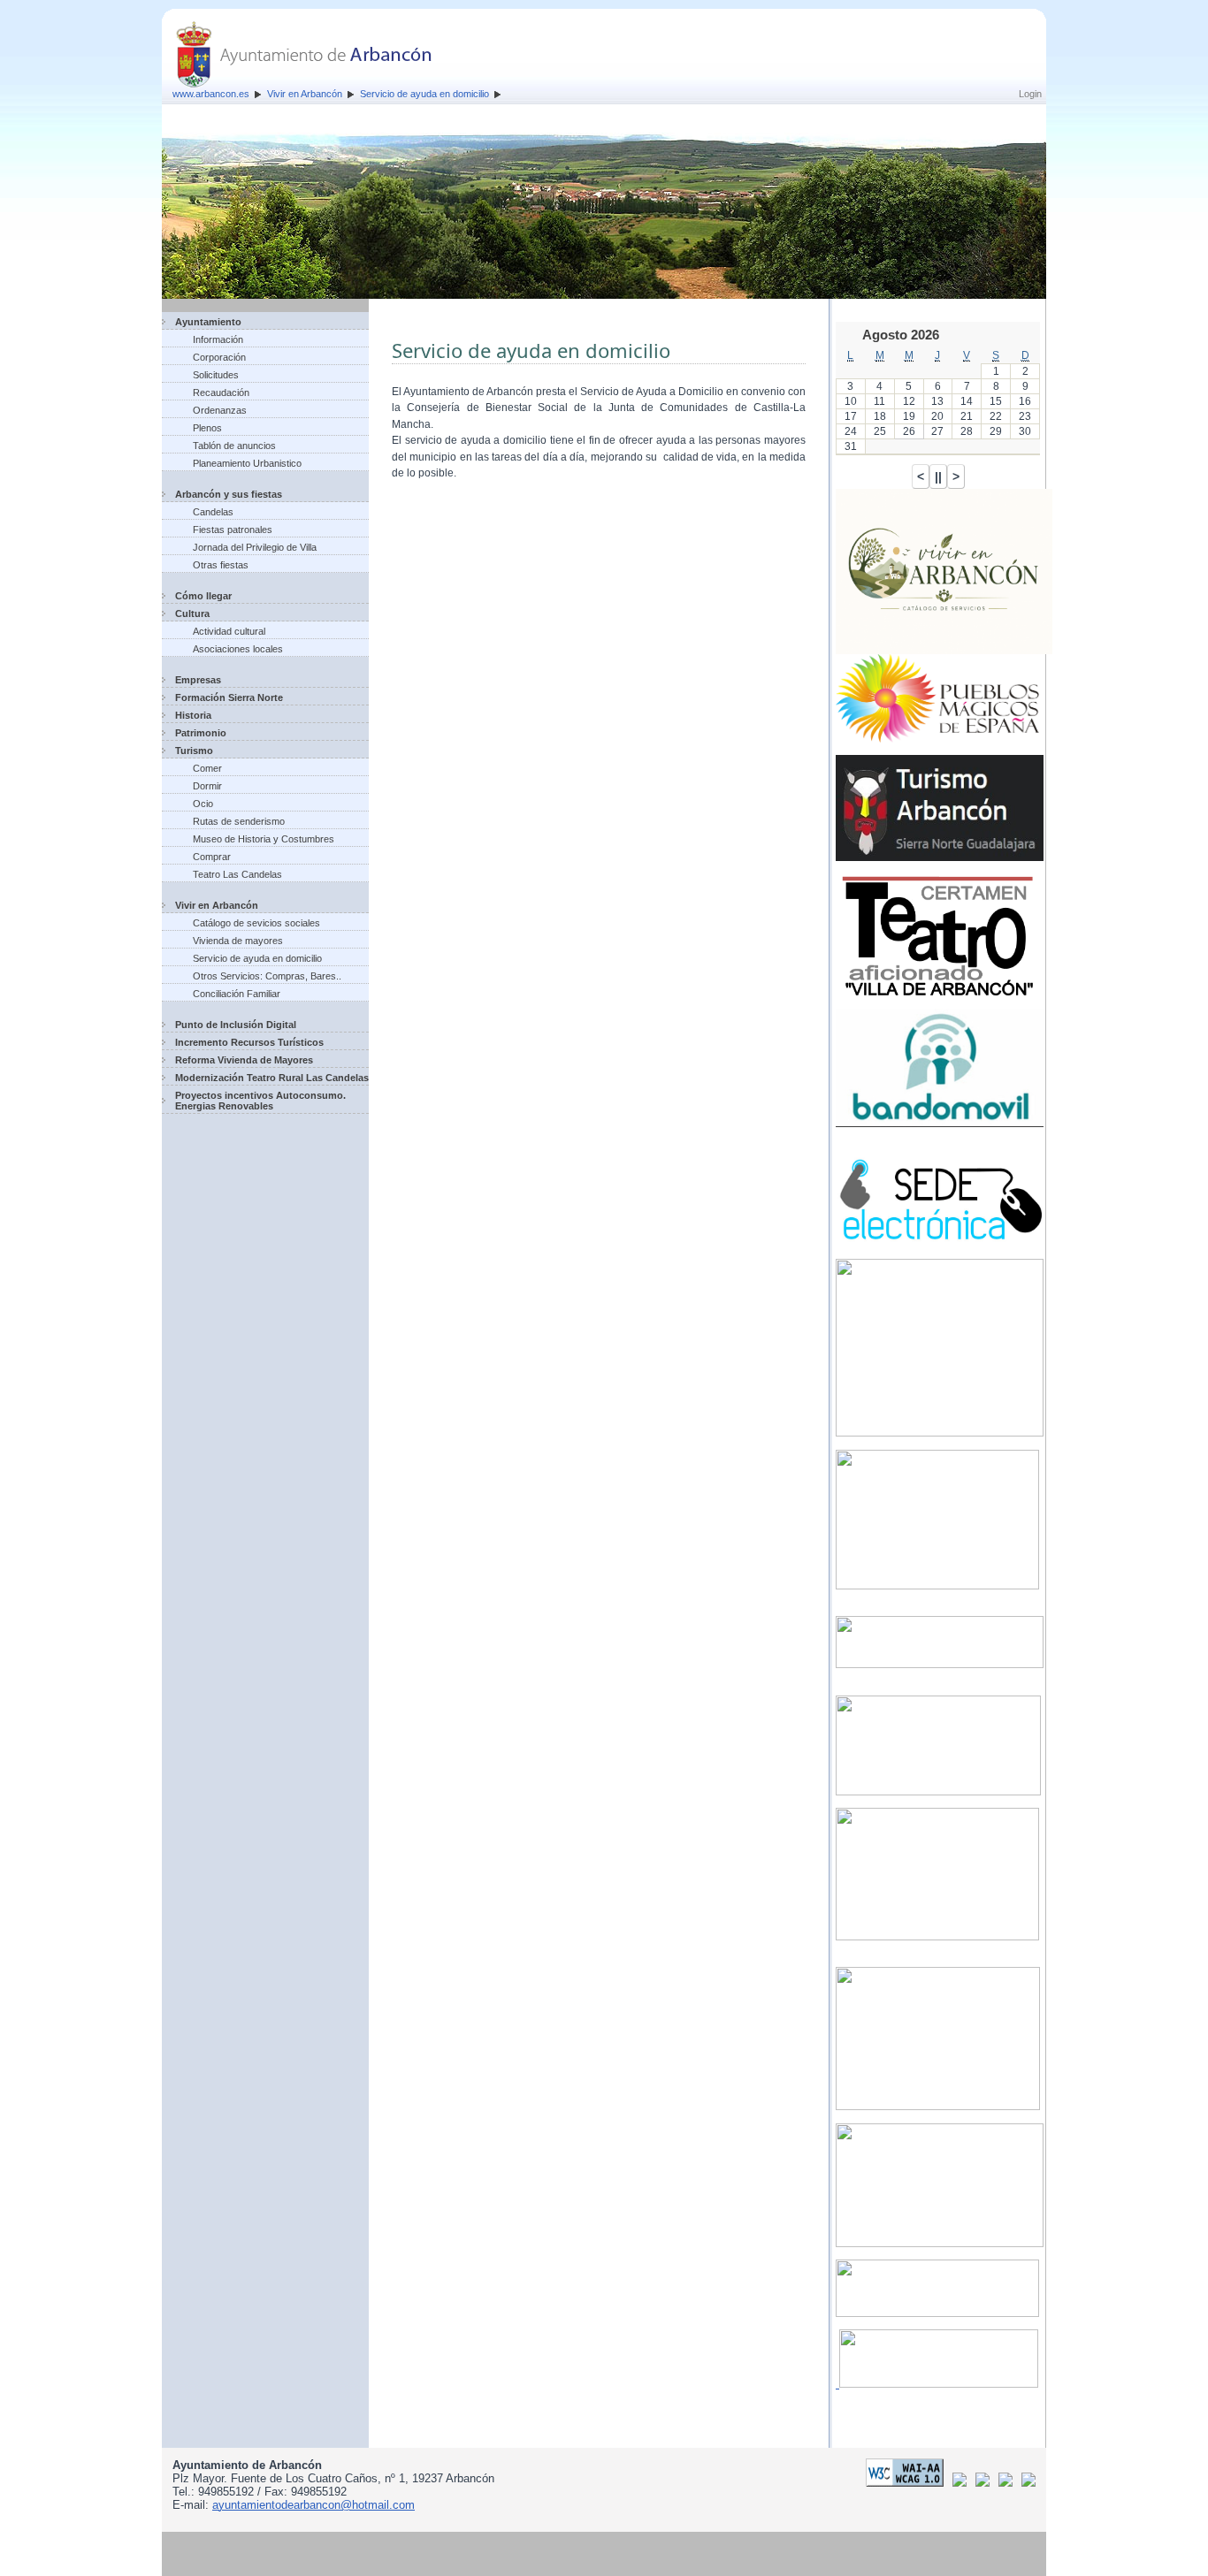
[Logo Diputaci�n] (963, 2483)
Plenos (207, 428)
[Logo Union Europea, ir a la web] (1028, 2483)
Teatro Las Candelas (237, 874)
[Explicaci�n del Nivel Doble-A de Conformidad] (908, 2483)
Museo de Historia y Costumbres (264, 839)
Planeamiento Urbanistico (247, 463)
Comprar (212, 857)
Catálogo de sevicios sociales (256, 923)
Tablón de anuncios (234, 446)
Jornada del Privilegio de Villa (255, 547)
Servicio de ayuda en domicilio (424, 94)
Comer (207, 768)
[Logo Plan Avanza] (986, 2483)
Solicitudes (216, 375)
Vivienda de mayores (238, 941)
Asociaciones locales (238, 649)
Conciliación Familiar (237, 994)
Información (218, 339)
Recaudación (221, 392)
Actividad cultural (229, 631)
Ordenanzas (220, 410)
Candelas (213, 512)
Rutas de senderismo (239, 821)
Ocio (203, 804)
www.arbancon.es (211, 94)
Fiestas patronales (233, 530)
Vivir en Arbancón (305, 94)
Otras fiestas (221, 565)
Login (1030, 94)
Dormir (207, 786)
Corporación (219, 357)
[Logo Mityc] (1009, 2483)
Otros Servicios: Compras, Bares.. (267, 976)
